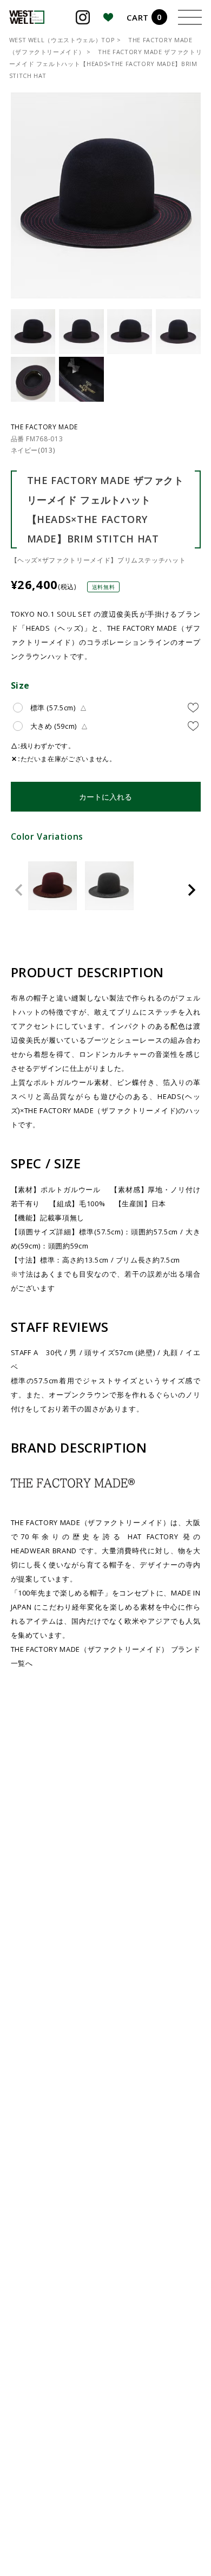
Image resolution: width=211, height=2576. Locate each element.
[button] (19, 890)
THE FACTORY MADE (44, 427)
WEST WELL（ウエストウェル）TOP (62, 40)
